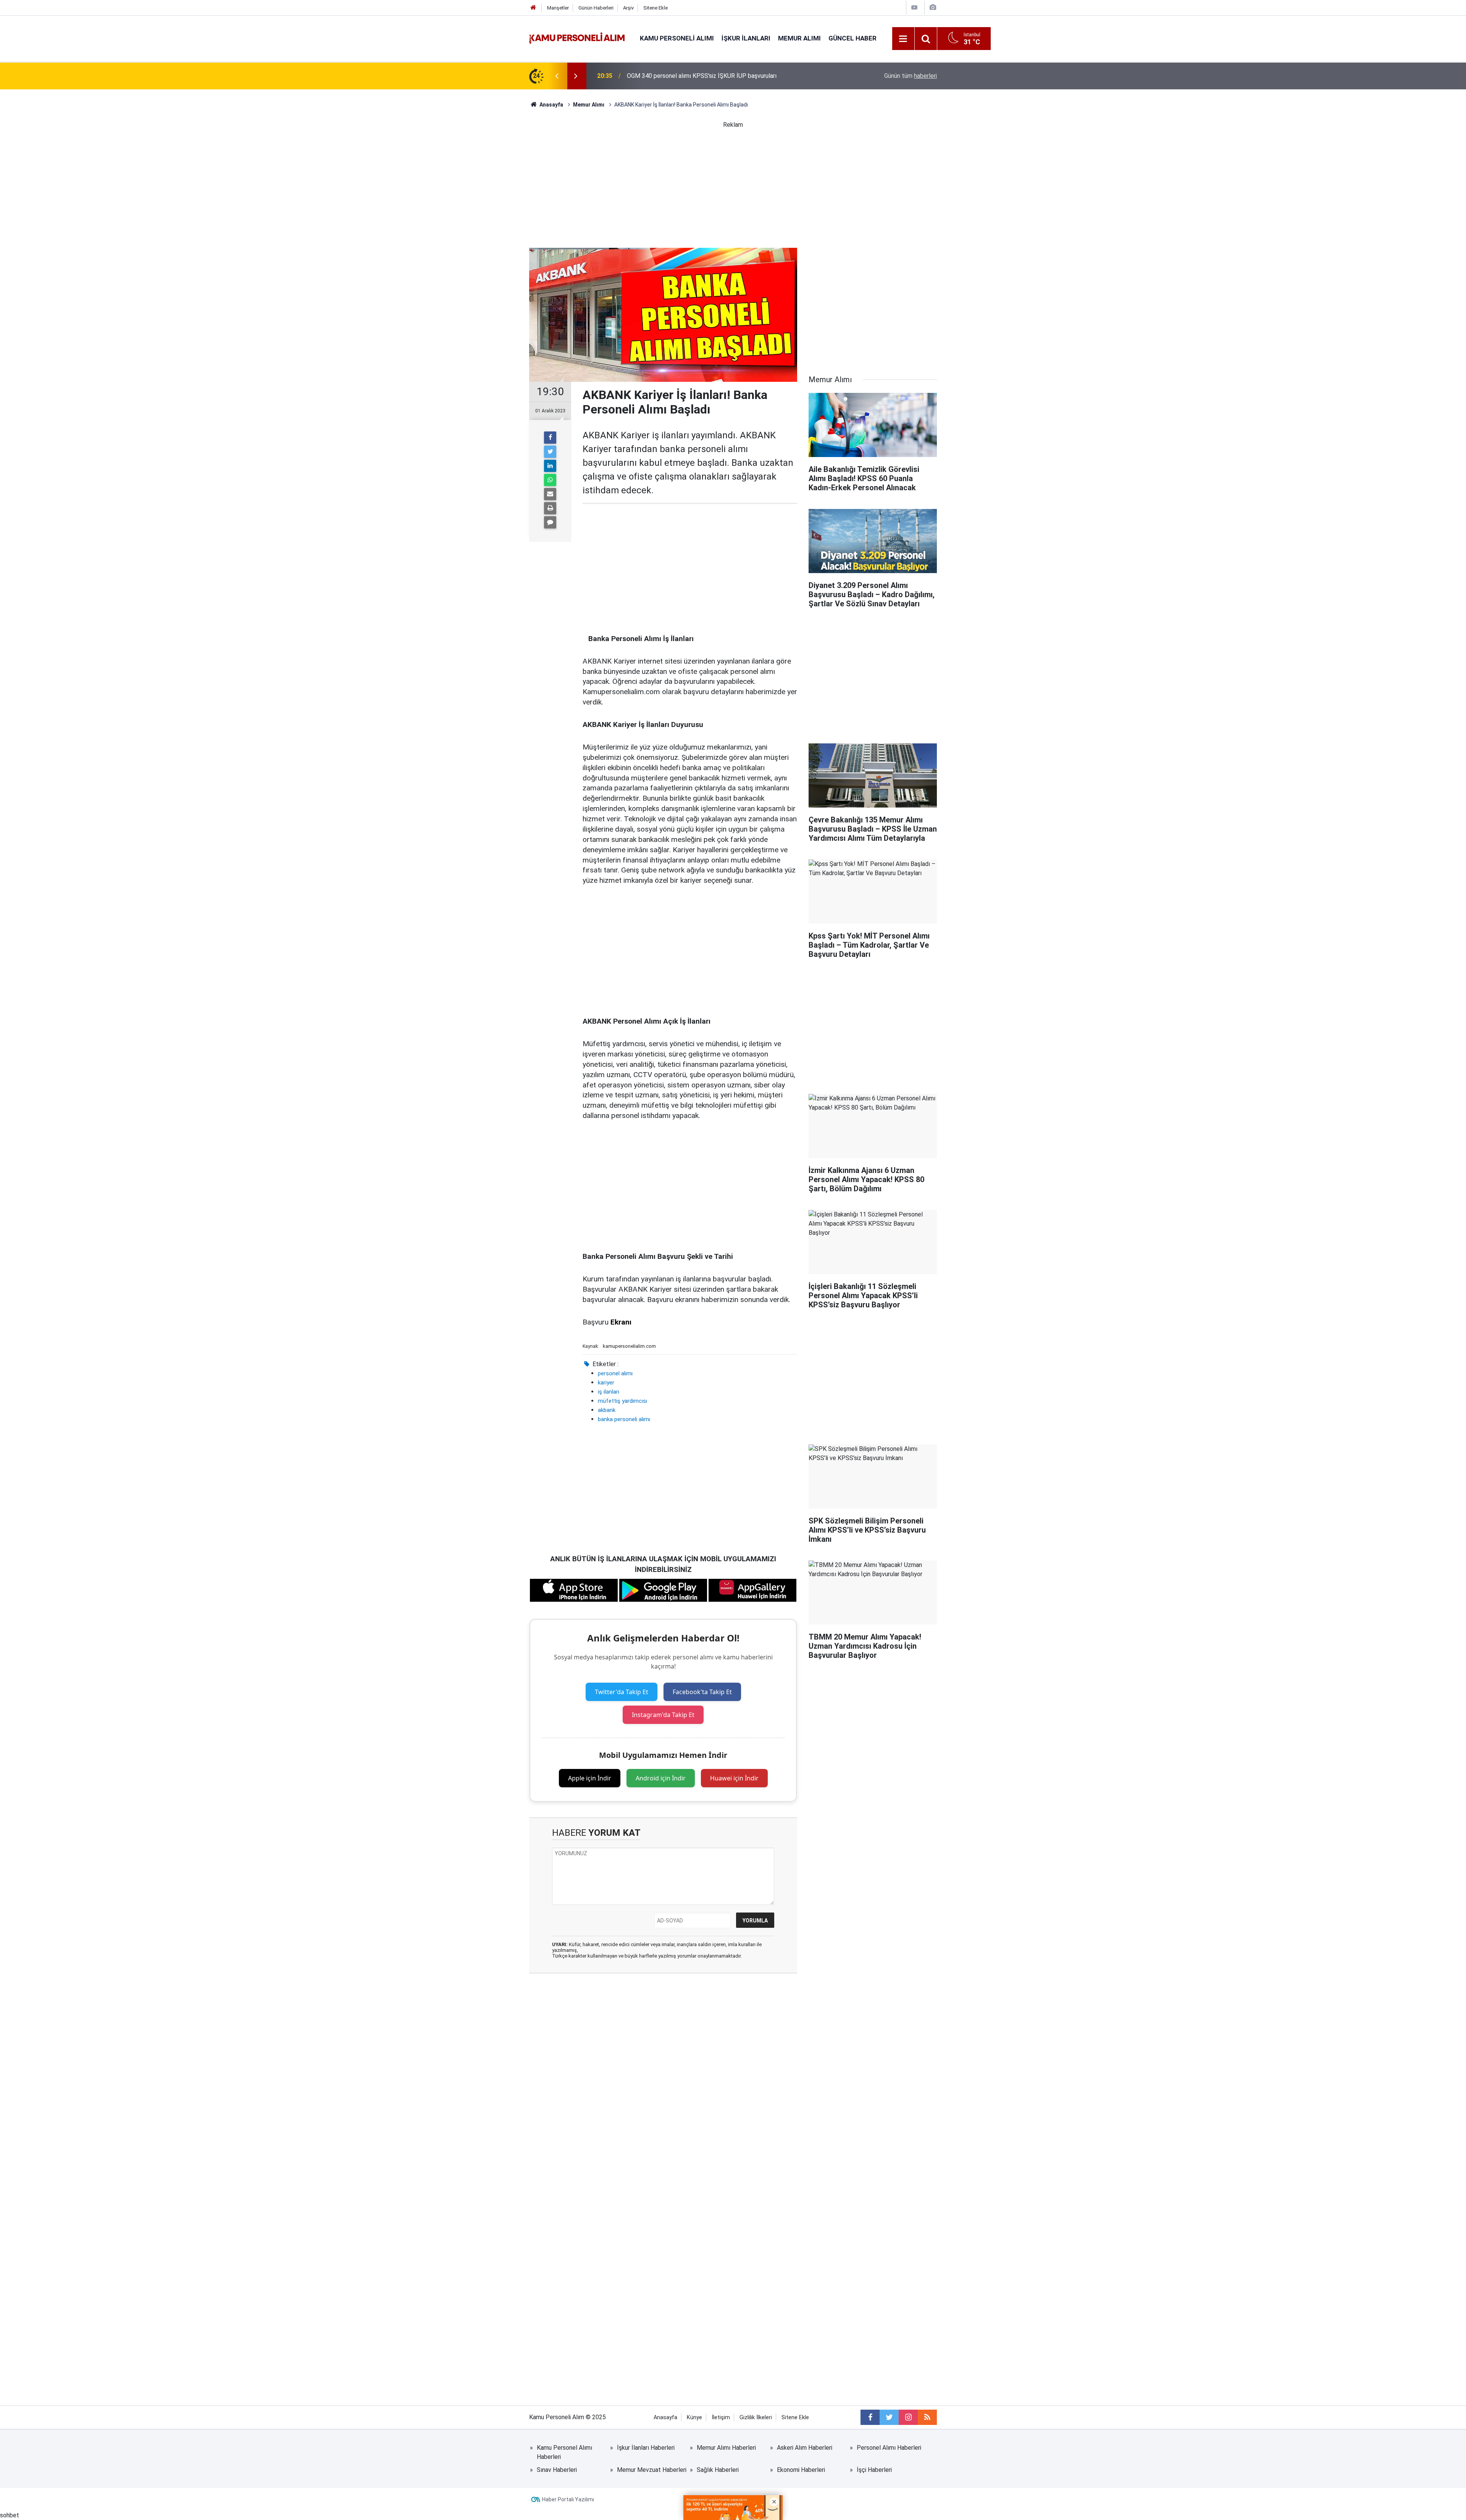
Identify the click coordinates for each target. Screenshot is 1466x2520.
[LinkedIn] (550, 466)
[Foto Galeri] (933, 7)
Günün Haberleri (596, 8)
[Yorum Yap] (550, 522)
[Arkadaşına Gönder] (550, 494)
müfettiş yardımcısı (622, 1401)
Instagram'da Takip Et (663, 1715)
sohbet (10, 2515)
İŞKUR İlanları (746, 38)
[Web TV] (914, 7)
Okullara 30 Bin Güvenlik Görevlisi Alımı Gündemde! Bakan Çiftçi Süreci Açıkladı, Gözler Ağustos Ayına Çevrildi (720, 76)
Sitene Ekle (656, 8)
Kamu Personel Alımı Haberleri (564, 2452)
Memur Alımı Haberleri (726, 2448)
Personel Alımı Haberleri (889, 2448)
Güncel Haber (852, 38)
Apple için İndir (590, 1778)
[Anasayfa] (533, 8)
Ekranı (621, 1322)
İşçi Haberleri (874, 2470)
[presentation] (557, 76)
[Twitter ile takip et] (889, 2417)
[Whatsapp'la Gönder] (550, 480)
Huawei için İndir (734, 1778)
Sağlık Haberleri (718, 2470)
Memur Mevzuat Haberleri (652, 2470)
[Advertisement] (733, 183)
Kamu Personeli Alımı (677, 38)
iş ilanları (609, 1392)
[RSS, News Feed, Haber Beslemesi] (927, 2417)
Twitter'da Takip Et (622, 1692)
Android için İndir (661, 1778)
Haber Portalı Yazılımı (568, 2499)
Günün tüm (911, 76)
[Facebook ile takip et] (870, 2417)
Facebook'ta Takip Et (702, 1692)
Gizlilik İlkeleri (756, 2417)
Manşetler (558, 8)
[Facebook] (550, 438)
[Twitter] (550, 452)
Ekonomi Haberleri (801, 2470)
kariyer (606, 1383)
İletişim (721, 2417)
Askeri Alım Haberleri (805, 2448)
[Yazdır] (550, 508)
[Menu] (903, 39)
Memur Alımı (799, 38)
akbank (607, 1410)
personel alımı (615, 1373)
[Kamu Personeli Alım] (577, 38)
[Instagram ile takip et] (908, 2417)
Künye (694, 2417)
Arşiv (628, 8)
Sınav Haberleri (557, 2470)
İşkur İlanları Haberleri (646, 2448)
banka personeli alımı (624, 1419)
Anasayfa (665, 2417)
